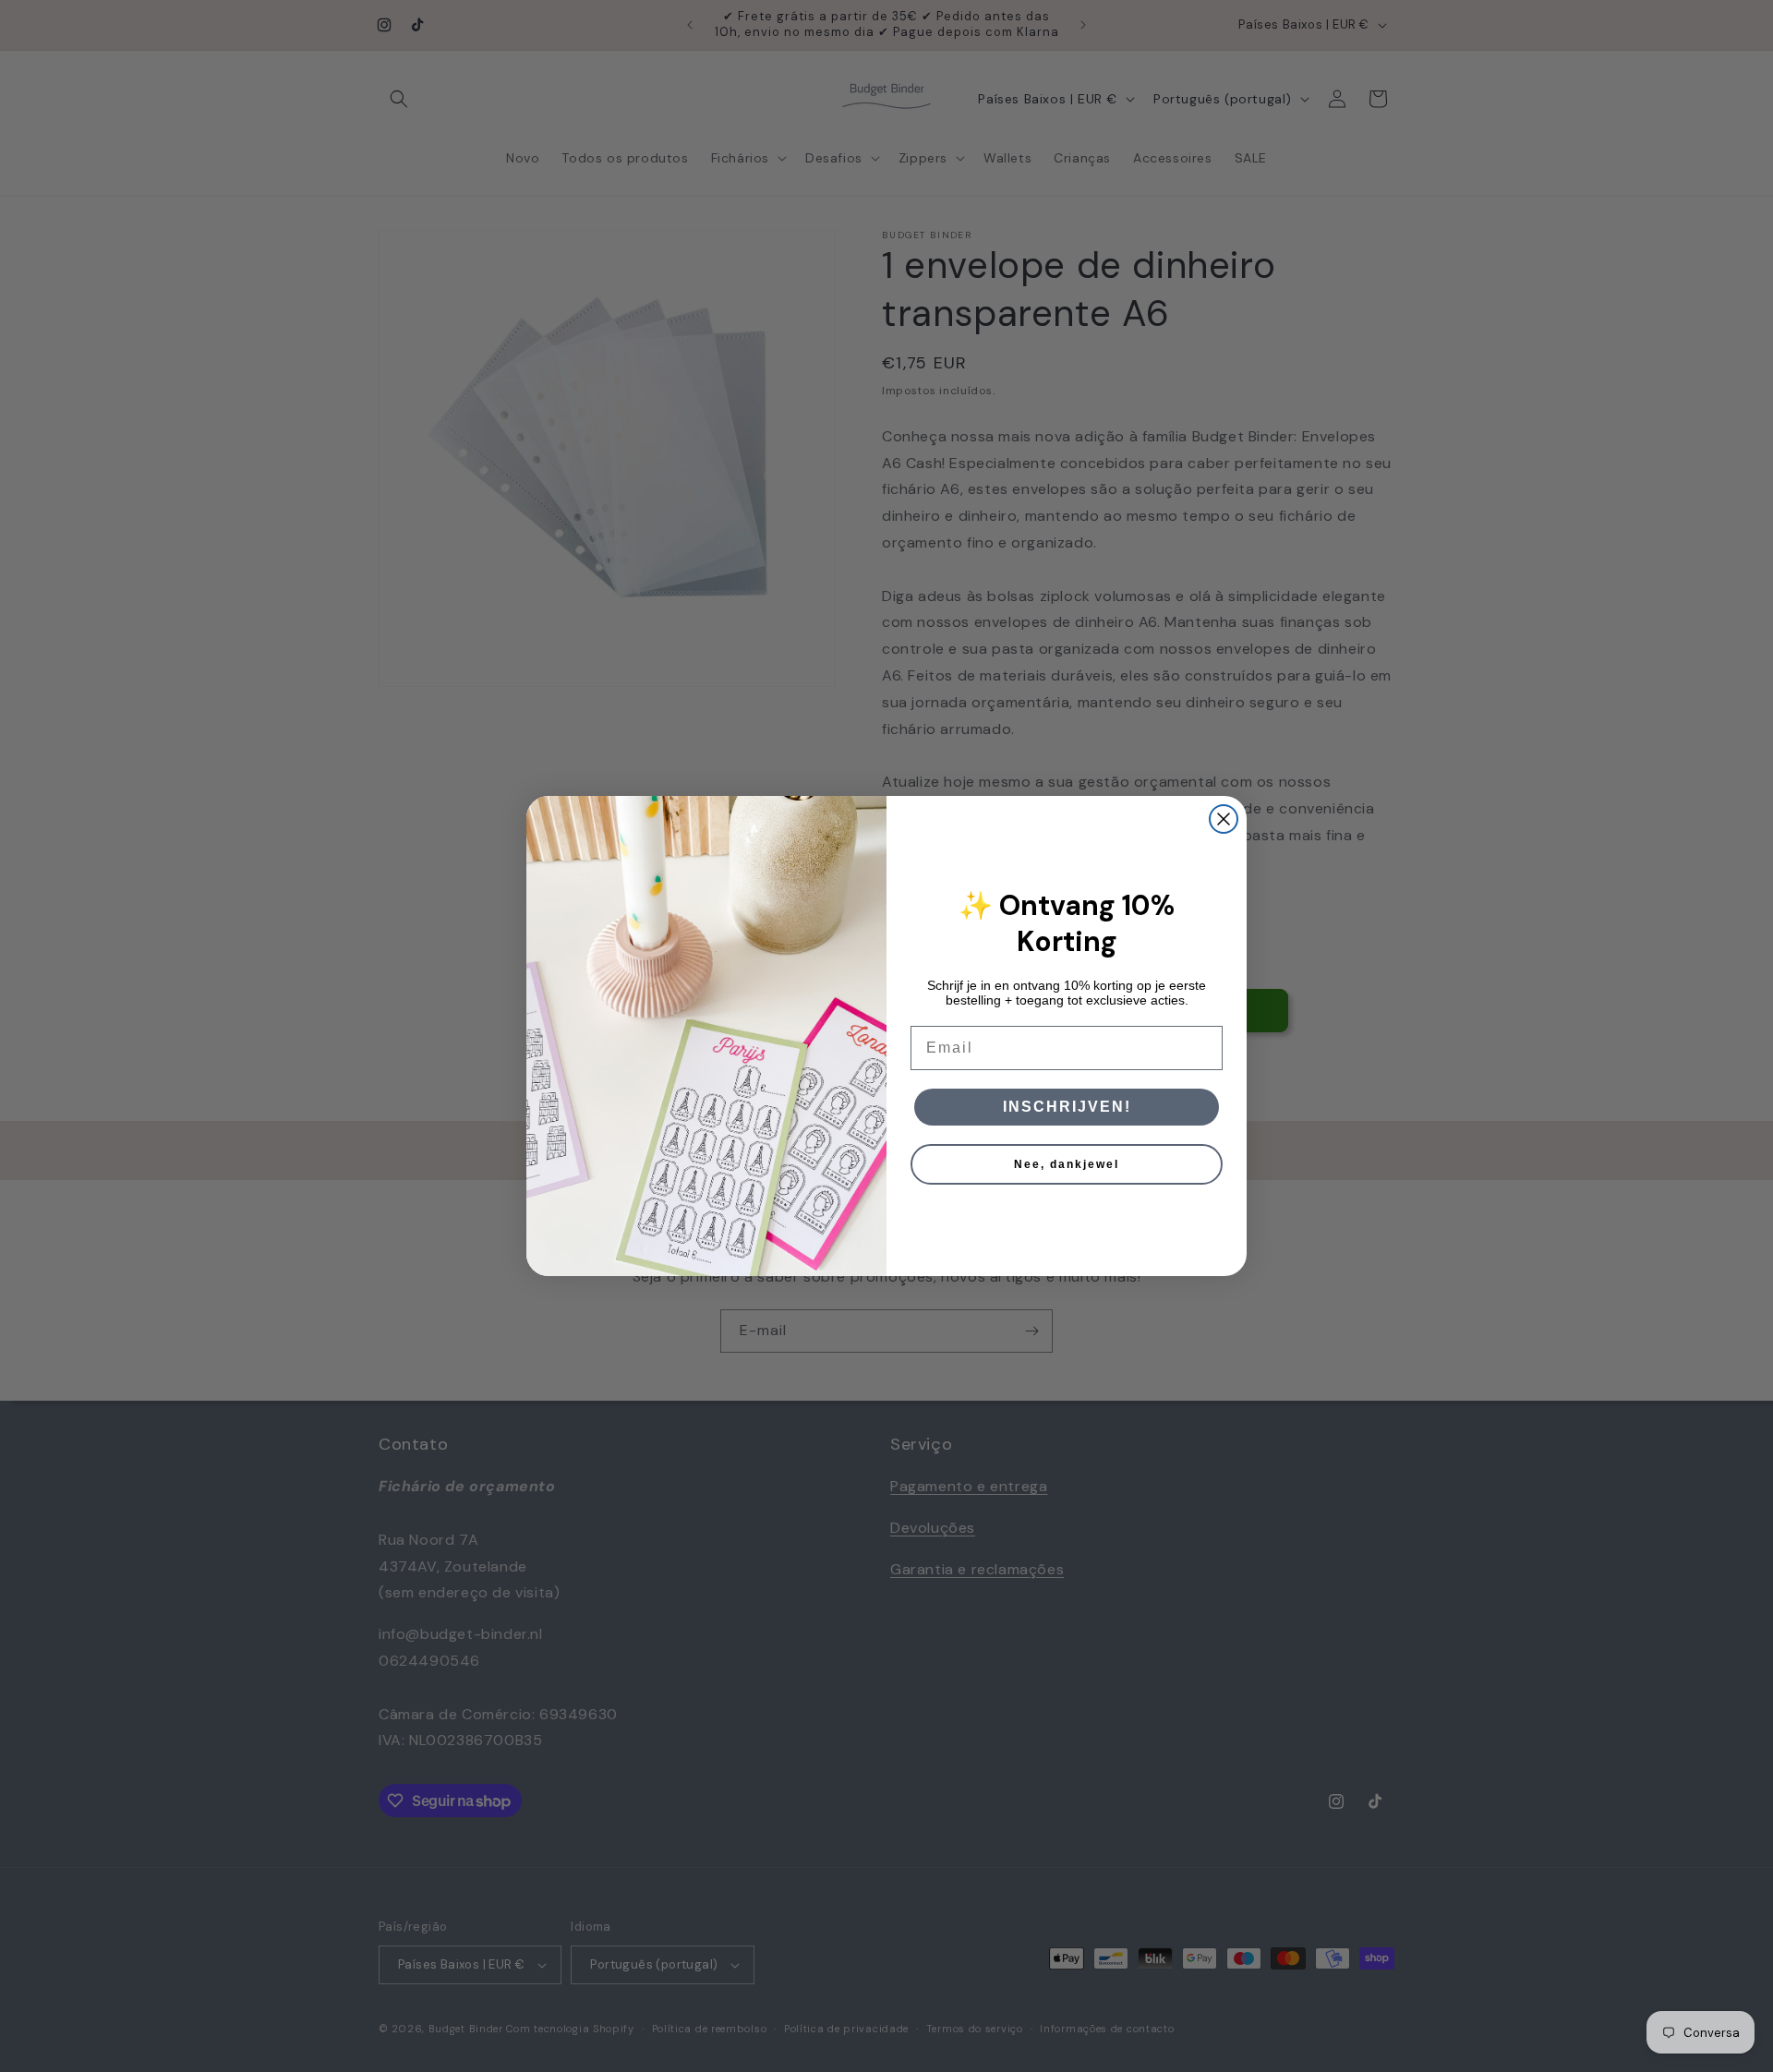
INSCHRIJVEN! (1067, 1107)
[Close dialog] (1224, 819)
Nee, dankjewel (1067, 1164)
